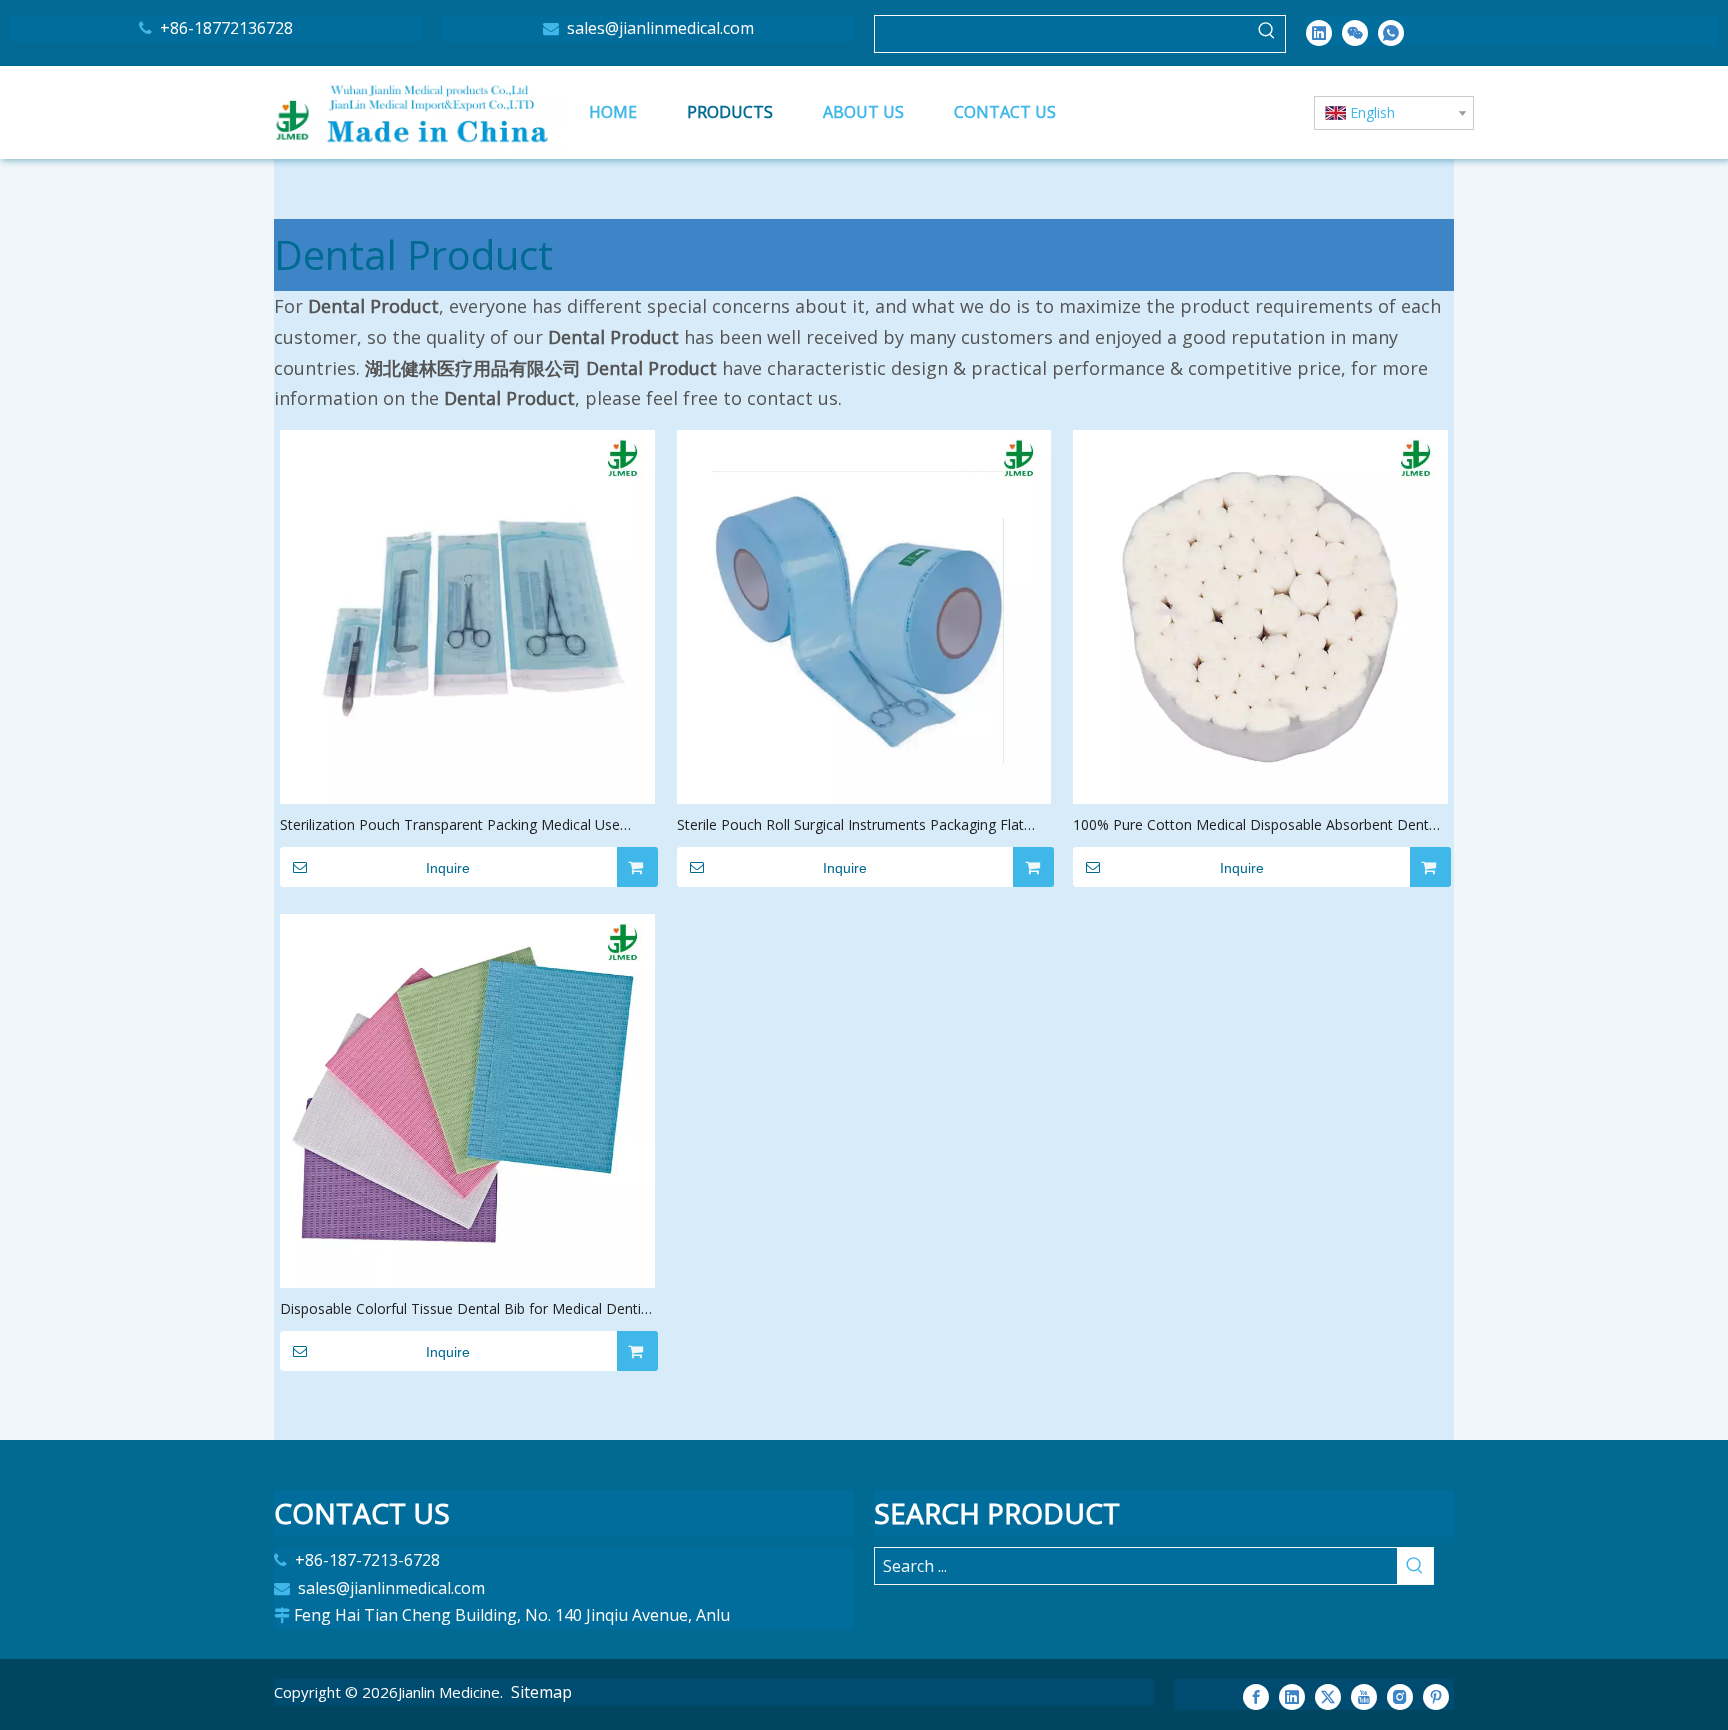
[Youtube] (1364, 1696)
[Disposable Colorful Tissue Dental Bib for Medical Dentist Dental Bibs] (467, 1099)
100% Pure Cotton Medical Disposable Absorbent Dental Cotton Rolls (1256, 825)
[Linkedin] (1319, 32)
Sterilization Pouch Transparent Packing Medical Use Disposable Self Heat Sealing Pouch (450, 825)
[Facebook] (1256, 1696)
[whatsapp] (1391, 32)
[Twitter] (1328, 1696)
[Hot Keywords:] (1267, 34)
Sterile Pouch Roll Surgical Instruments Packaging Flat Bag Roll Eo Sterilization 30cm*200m (850, 825)
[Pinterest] (1436, 1696)
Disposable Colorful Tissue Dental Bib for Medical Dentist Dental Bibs (466, 1309)
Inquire (448, 868)
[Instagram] (1400, 1696)
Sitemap (541, 1692)
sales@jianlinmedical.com (658, 28)
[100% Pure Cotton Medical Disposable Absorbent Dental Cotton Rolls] (1260, 615)
